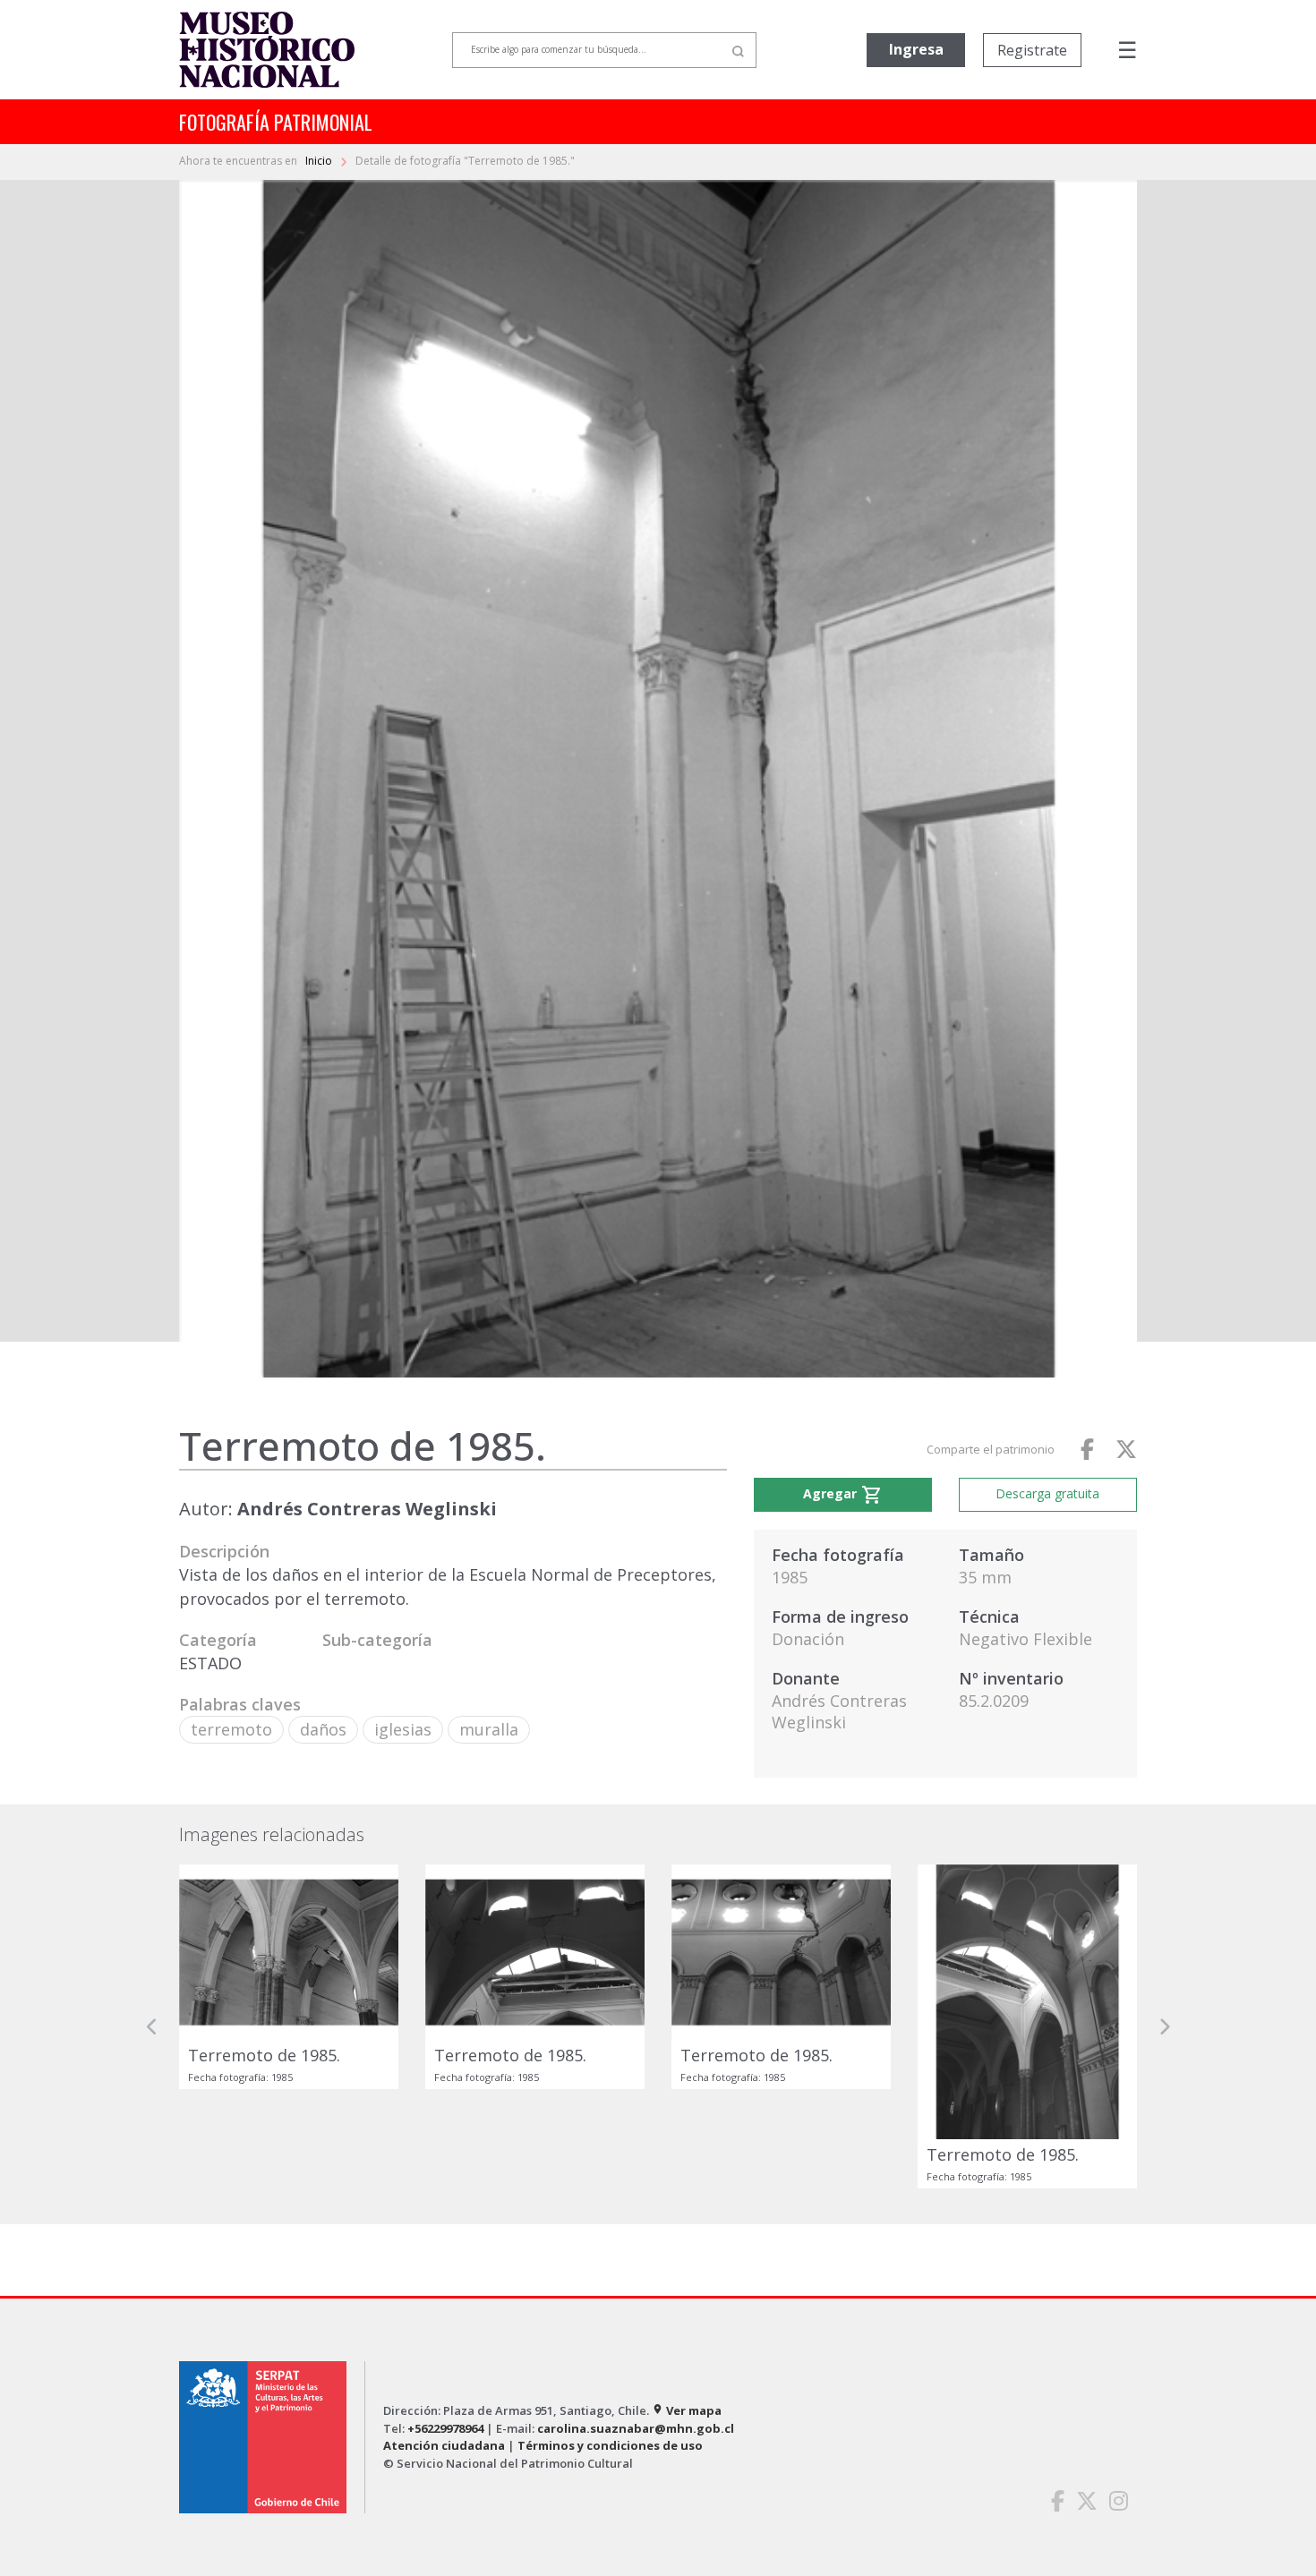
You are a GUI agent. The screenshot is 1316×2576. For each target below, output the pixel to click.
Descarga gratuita (1047, 1493)
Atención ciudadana (444, 2445)
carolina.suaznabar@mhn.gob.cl (636, 2428)
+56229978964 (445, 2428)
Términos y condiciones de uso (610, 2445)
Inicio (320, 161)
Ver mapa (687, 2410)
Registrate (1032, 50)
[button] (152, 2026)
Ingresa (916, 49)
